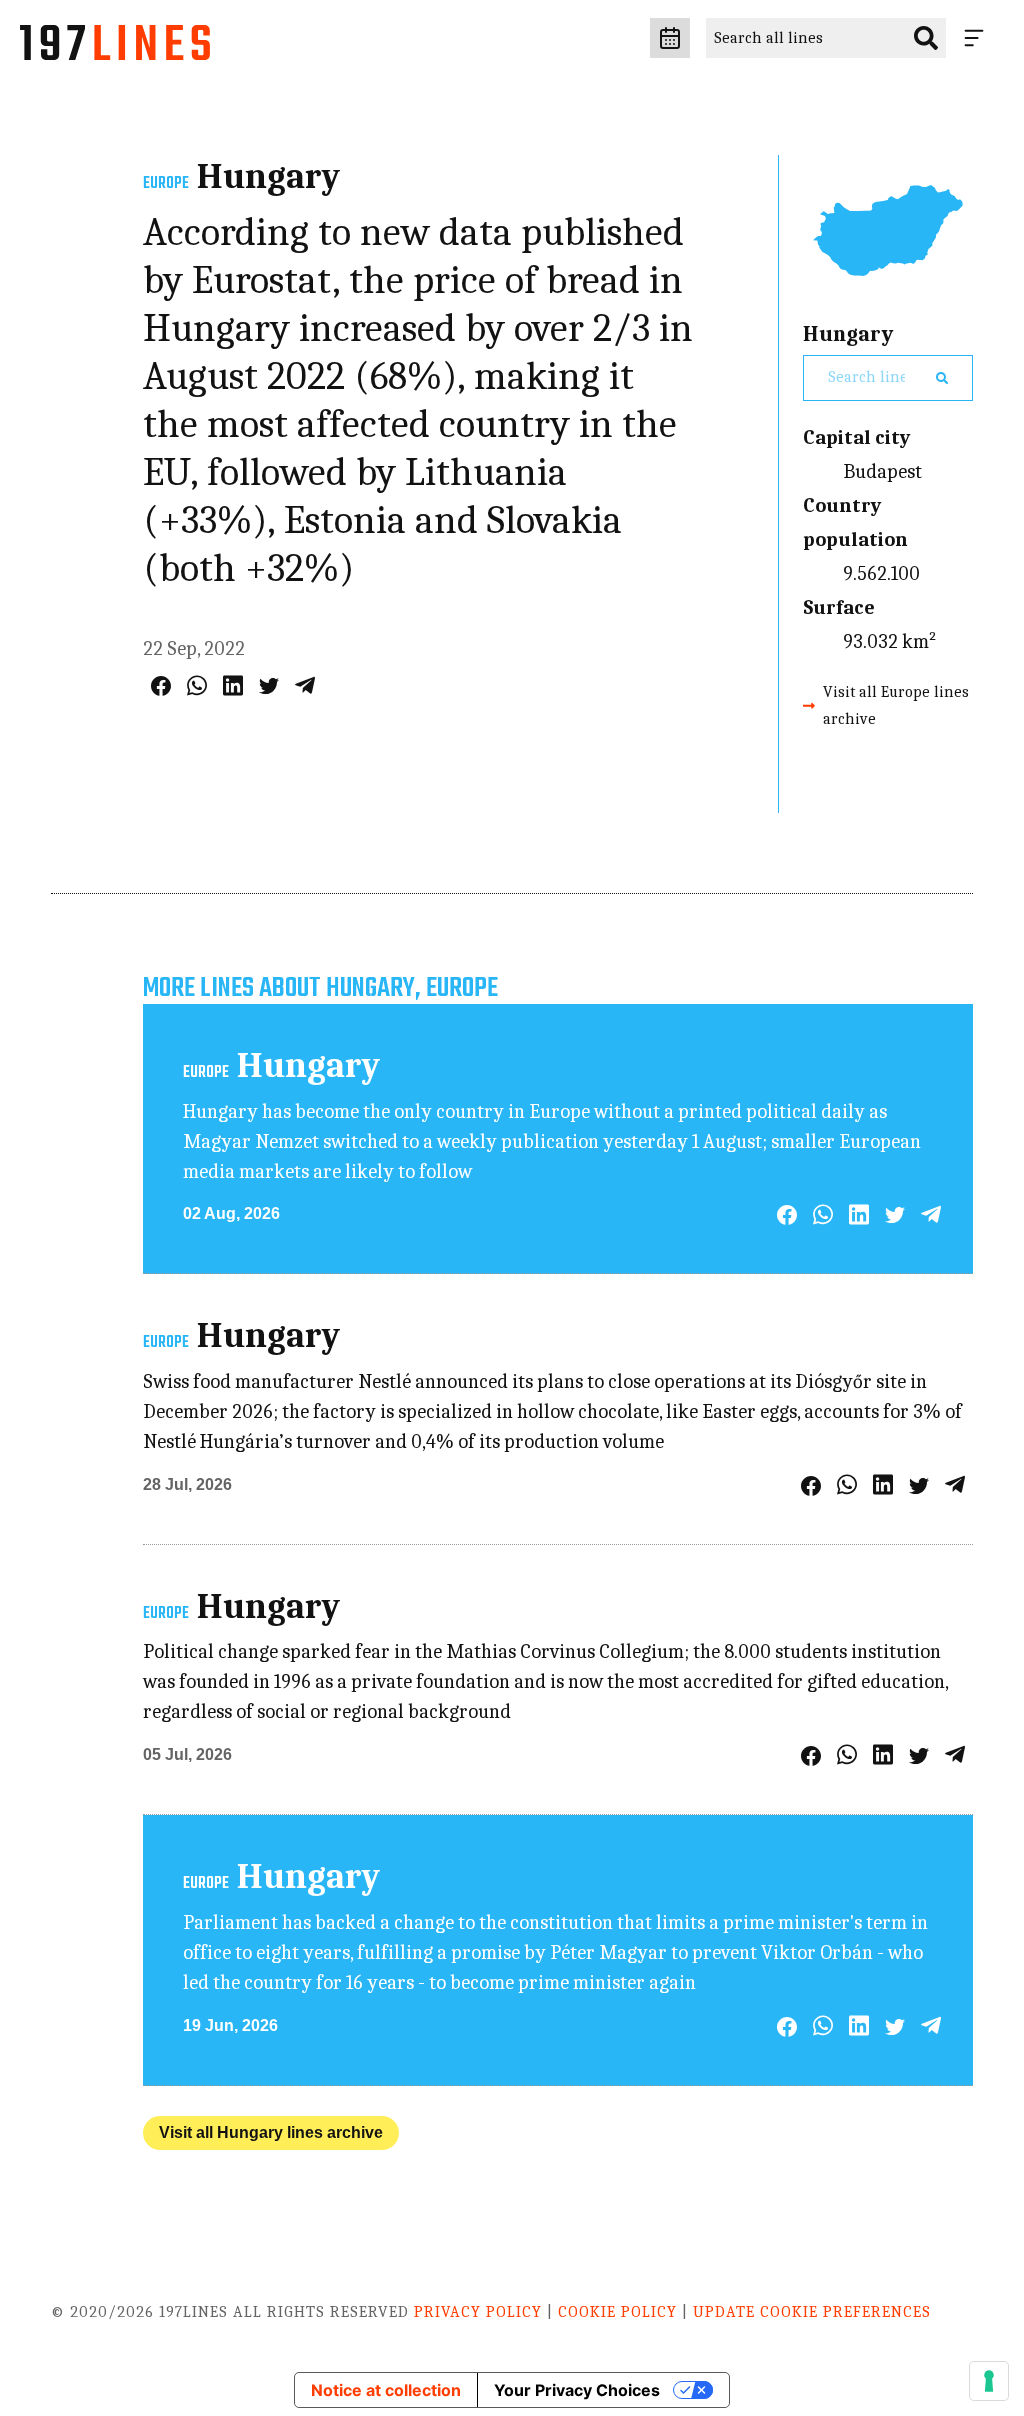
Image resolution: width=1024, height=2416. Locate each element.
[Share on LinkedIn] (233, 685)
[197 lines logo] (115, 48)
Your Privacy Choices (577, 2390)
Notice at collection (386, 2390)
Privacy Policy (478, 2312)
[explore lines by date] (670, 38)
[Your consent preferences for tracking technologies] (989, 2381)
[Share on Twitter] (269, 686)
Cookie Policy (617, 2312)
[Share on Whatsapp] (197, 685)
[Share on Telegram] (305, 685)
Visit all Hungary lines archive (271, 2132)
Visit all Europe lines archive (896, 705)
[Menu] (978, 38)
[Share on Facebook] (161, 686)
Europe (166, 184)
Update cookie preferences (812, 2312)
